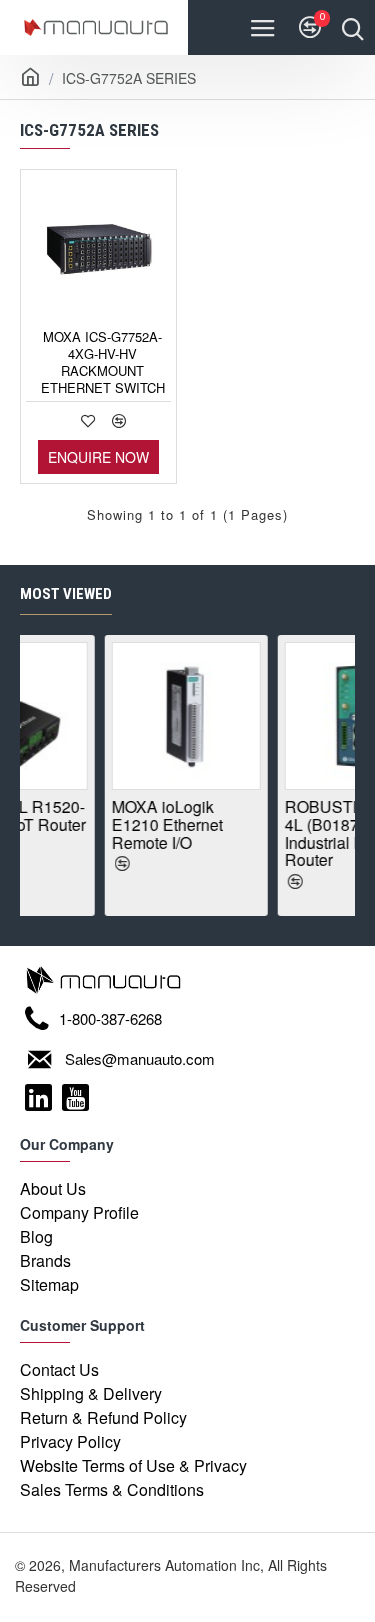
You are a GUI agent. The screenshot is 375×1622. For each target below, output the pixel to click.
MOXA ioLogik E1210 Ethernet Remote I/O (139, 824)
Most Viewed (66, 594)
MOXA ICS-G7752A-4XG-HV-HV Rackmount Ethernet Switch (103, 363)
